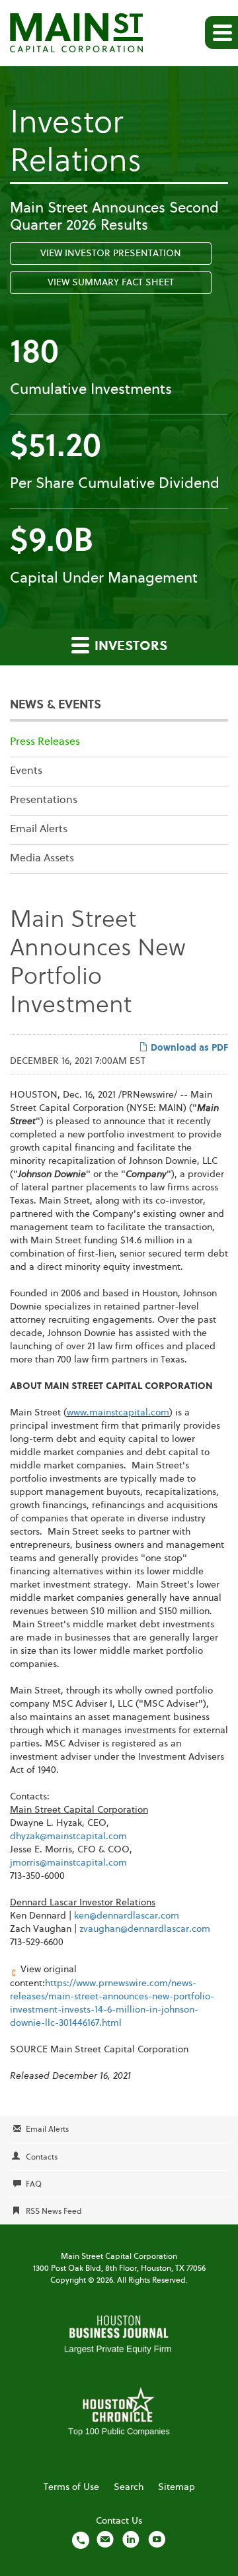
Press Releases (45, 742)
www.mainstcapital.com (118, 1413)
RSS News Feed (54, 2212)
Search (129, 2487)
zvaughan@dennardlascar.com (145, 1929)
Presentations (44, 800)
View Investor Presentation (111, 254)
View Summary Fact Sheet (111, 283)
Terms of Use (71, 2487)
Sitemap (177, 2487)
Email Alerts (39, 830)
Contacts (42, 2158)
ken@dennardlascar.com (127, 1916)
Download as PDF (188, 1048)
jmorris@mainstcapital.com (68, 1863)
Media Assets (42, 859)
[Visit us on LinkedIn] (131, 2540)
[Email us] (105, 2540)
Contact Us (119, 2521)
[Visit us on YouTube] (157, 2540)
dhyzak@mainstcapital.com (68, 1837)
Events (26, 771)
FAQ (34, 2185)
